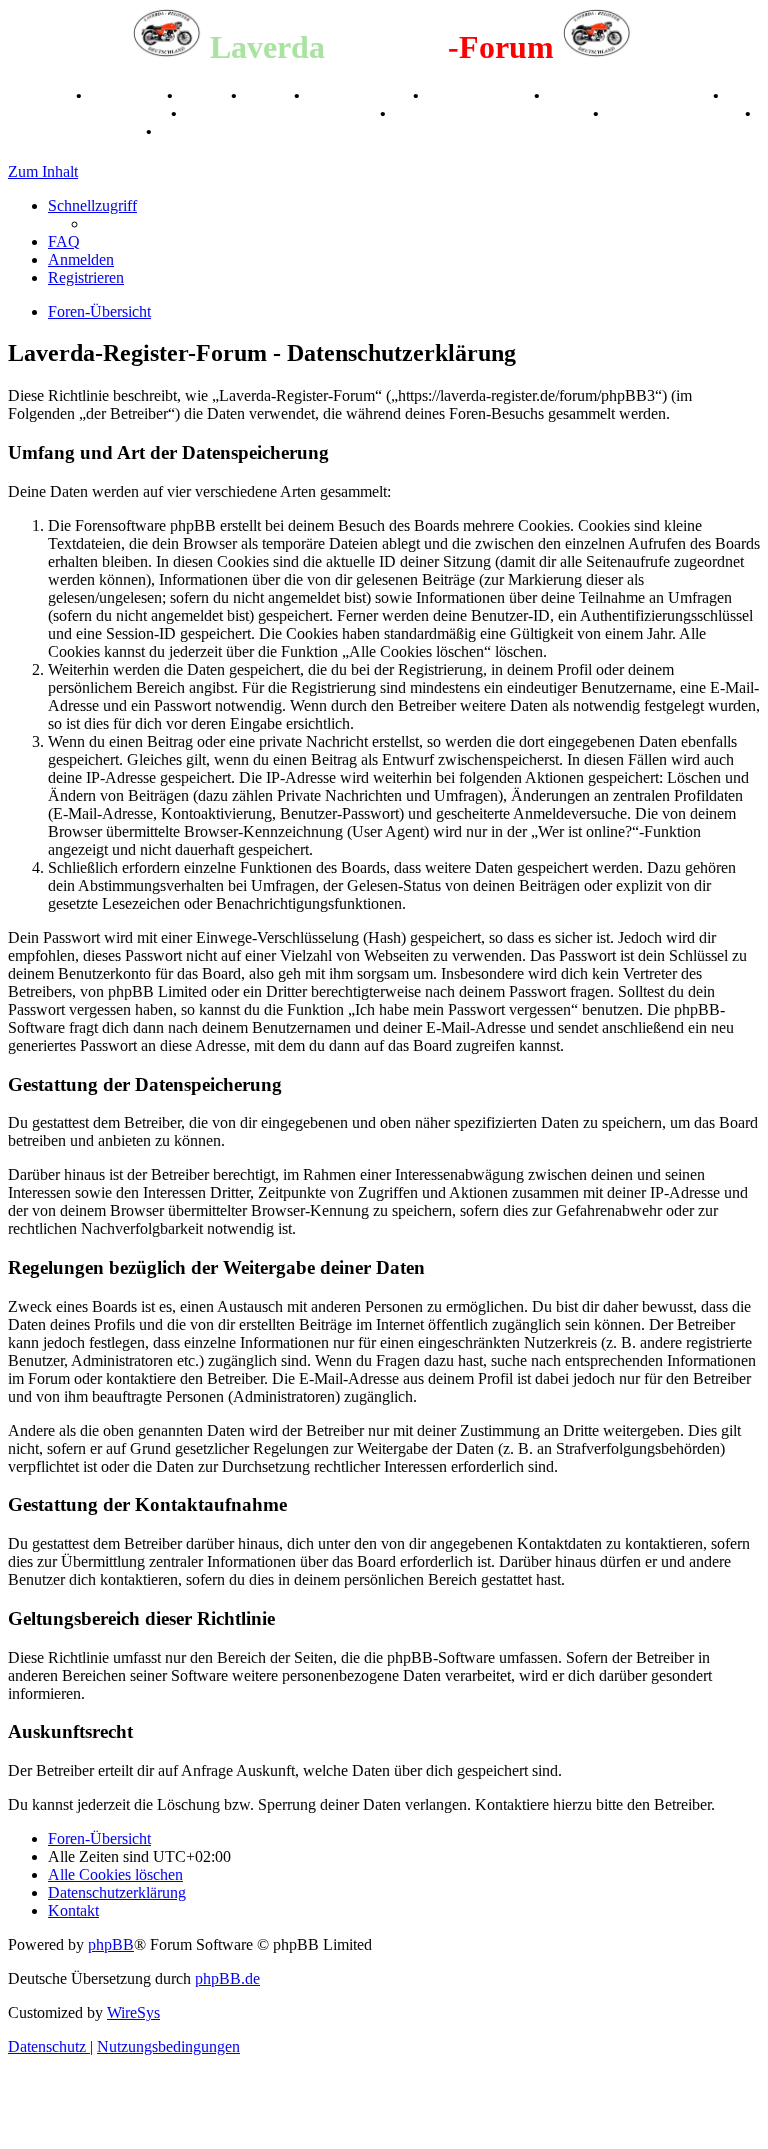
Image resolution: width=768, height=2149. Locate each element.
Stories (204, 95)
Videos (267, 95)
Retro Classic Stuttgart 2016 (280, 113)
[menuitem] (64, 241)
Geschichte (126, 95)
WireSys (133, 2012)
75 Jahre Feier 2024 (75, 131)
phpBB (111, 1944)
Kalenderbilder (478, 95)
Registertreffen (358, 95)
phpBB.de (227, 1978)
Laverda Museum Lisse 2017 (491, 113)
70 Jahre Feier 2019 (674, 113)
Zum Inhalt (43, 171)
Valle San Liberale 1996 (628, 95)
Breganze (40, 95)
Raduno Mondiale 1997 (87, 113)
